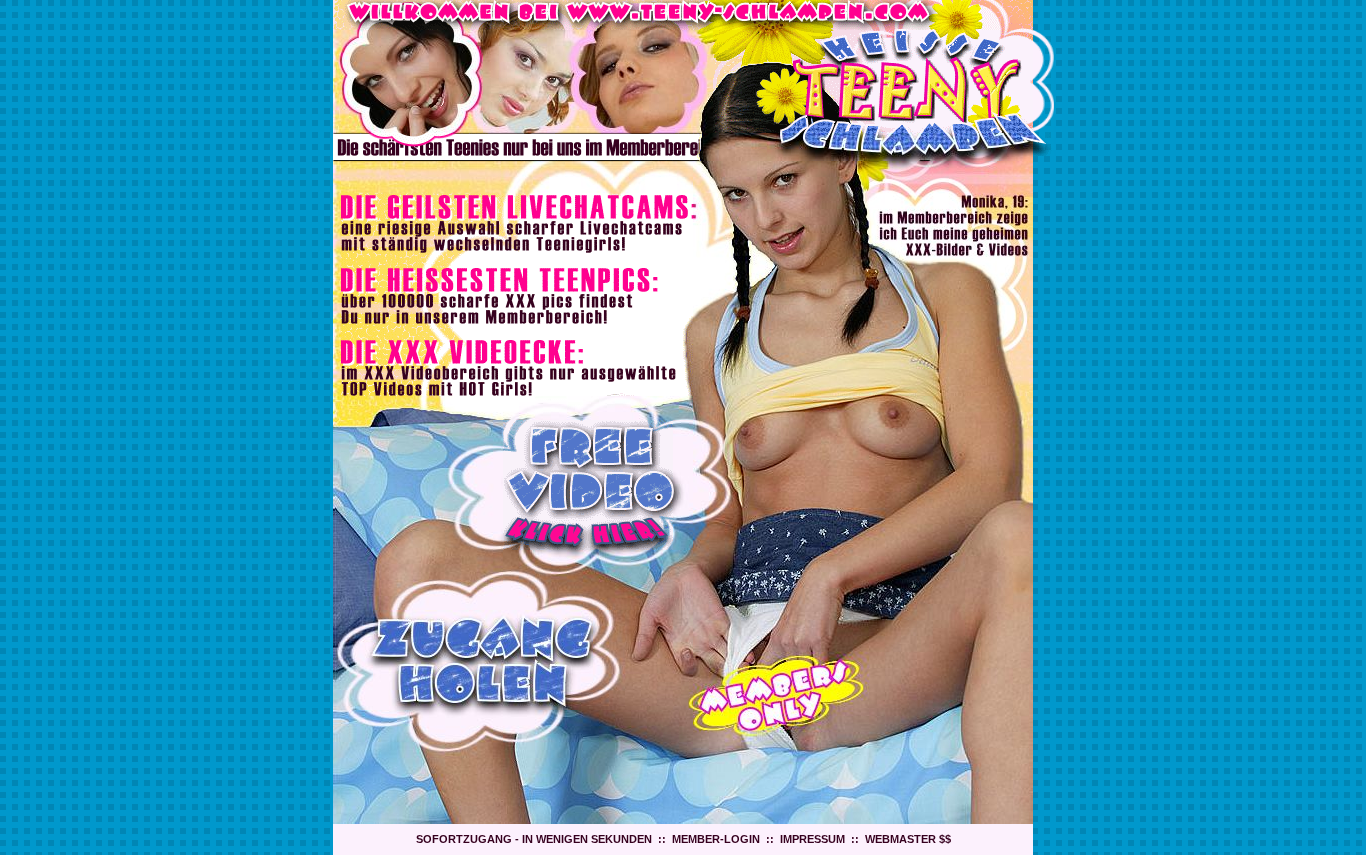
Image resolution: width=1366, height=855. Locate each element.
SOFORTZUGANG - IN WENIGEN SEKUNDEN (534, 839)
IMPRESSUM (812, 839)
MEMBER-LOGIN (716, 839)
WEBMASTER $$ (908, 839)
